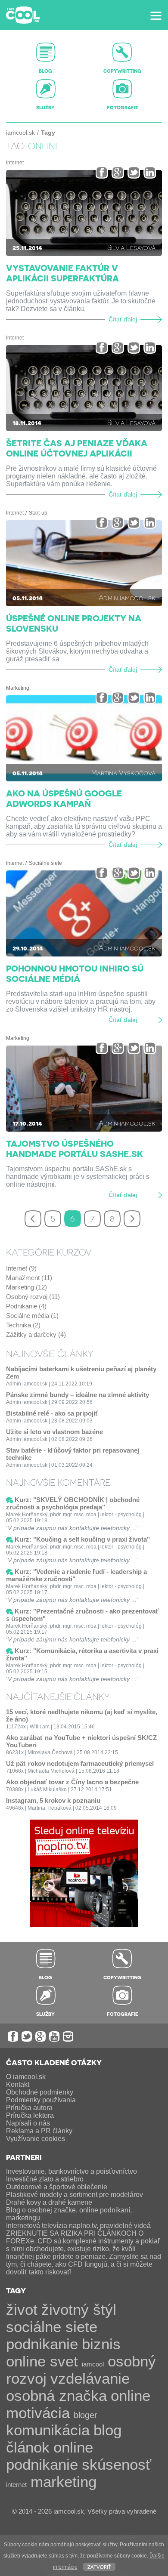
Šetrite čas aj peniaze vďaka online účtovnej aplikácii (77, 448)
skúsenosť (117, 2464)
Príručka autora (29, 2108)
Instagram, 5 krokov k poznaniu (53, 1800)
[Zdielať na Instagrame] (150, 172)
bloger (86, 2415)
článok (28, 2447)
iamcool (93, 2364)
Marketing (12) (26, 1287)
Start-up (38, 513)
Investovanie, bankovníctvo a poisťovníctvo (72, 2171)
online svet (42, 2361)
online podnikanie (50, 2456)
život (22, 2309)
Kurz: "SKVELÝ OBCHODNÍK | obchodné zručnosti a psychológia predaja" (73, 1503)
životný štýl (79, 2309)
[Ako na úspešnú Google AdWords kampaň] (84, 738)
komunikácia (48, 2430)
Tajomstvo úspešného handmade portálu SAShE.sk (75, 1148)
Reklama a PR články (39, 2131)
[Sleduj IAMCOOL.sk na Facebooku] (13, 2036)
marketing (64, 2482)
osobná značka (56, 2396)
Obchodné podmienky (40, 2092)
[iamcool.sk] (23, 15)
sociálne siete (52, 2327)
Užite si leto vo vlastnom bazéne (54, 1432)
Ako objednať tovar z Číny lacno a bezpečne (72, 1782)
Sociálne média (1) (32, 1316)
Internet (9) (21, 1268)
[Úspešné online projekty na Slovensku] (84, 563)
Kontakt (18, 2084)
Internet (15, 163)
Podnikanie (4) (26, 1306)
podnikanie (42, 2344)
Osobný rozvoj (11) (33, 1297)
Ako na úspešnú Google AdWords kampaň (64, 798)
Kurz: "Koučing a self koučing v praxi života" (82, 1539)
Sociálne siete (45, 863)
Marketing (18, 688)
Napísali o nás (28, 2123)
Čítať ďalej (123, 319)
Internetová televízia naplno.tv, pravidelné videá (78, 2226)
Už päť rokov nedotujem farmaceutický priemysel (80, 1763)
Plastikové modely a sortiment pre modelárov (75, 2195)
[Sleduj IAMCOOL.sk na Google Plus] (40, 2036)
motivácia (38, 2413)
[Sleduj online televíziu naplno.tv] (84, 1925)
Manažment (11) (29, 1278)
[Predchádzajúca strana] (33, 1219)
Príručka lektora (30, 2115)
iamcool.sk (20, 133)
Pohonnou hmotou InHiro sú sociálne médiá (75, 973)
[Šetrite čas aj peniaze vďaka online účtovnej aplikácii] (84, 388)
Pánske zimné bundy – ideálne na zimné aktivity (78, 1395)
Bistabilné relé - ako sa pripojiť (52, 1413)
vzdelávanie (90, 2378)
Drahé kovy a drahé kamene (49, 2202)
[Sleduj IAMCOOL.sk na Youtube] (54, 2036)
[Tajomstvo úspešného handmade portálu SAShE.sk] (84, 1089)
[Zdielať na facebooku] (102, 172)
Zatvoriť (99, 2566)
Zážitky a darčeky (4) (36, 1334)
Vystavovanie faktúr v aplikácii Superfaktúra (62, 273)
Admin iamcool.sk (127, 597)
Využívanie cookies (36, 2139)
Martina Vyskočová (123, 773)
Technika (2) (23, 1325)
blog (107, 2430)
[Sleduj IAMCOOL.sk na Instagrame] (68, 2036)
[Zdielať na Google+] (118, 172)
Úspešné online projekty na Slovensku (74, 623)
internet (16, 2485)
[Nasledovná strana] (132, 1219)
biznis (101, 2344)
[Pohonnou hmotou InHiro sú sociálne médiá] (84, 913)
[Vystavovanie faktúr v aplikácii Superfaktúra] (84, 213)
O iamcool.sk (26, 2077)
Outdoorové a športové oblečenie (57, 2187)
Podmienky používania (41, 2100)
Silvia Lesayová (131, 247)
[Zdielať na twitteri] (134, 172)
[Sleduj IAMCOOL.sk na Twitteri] (27, 2036)
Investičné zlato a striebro (45, 2179)
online (131, 2396)
